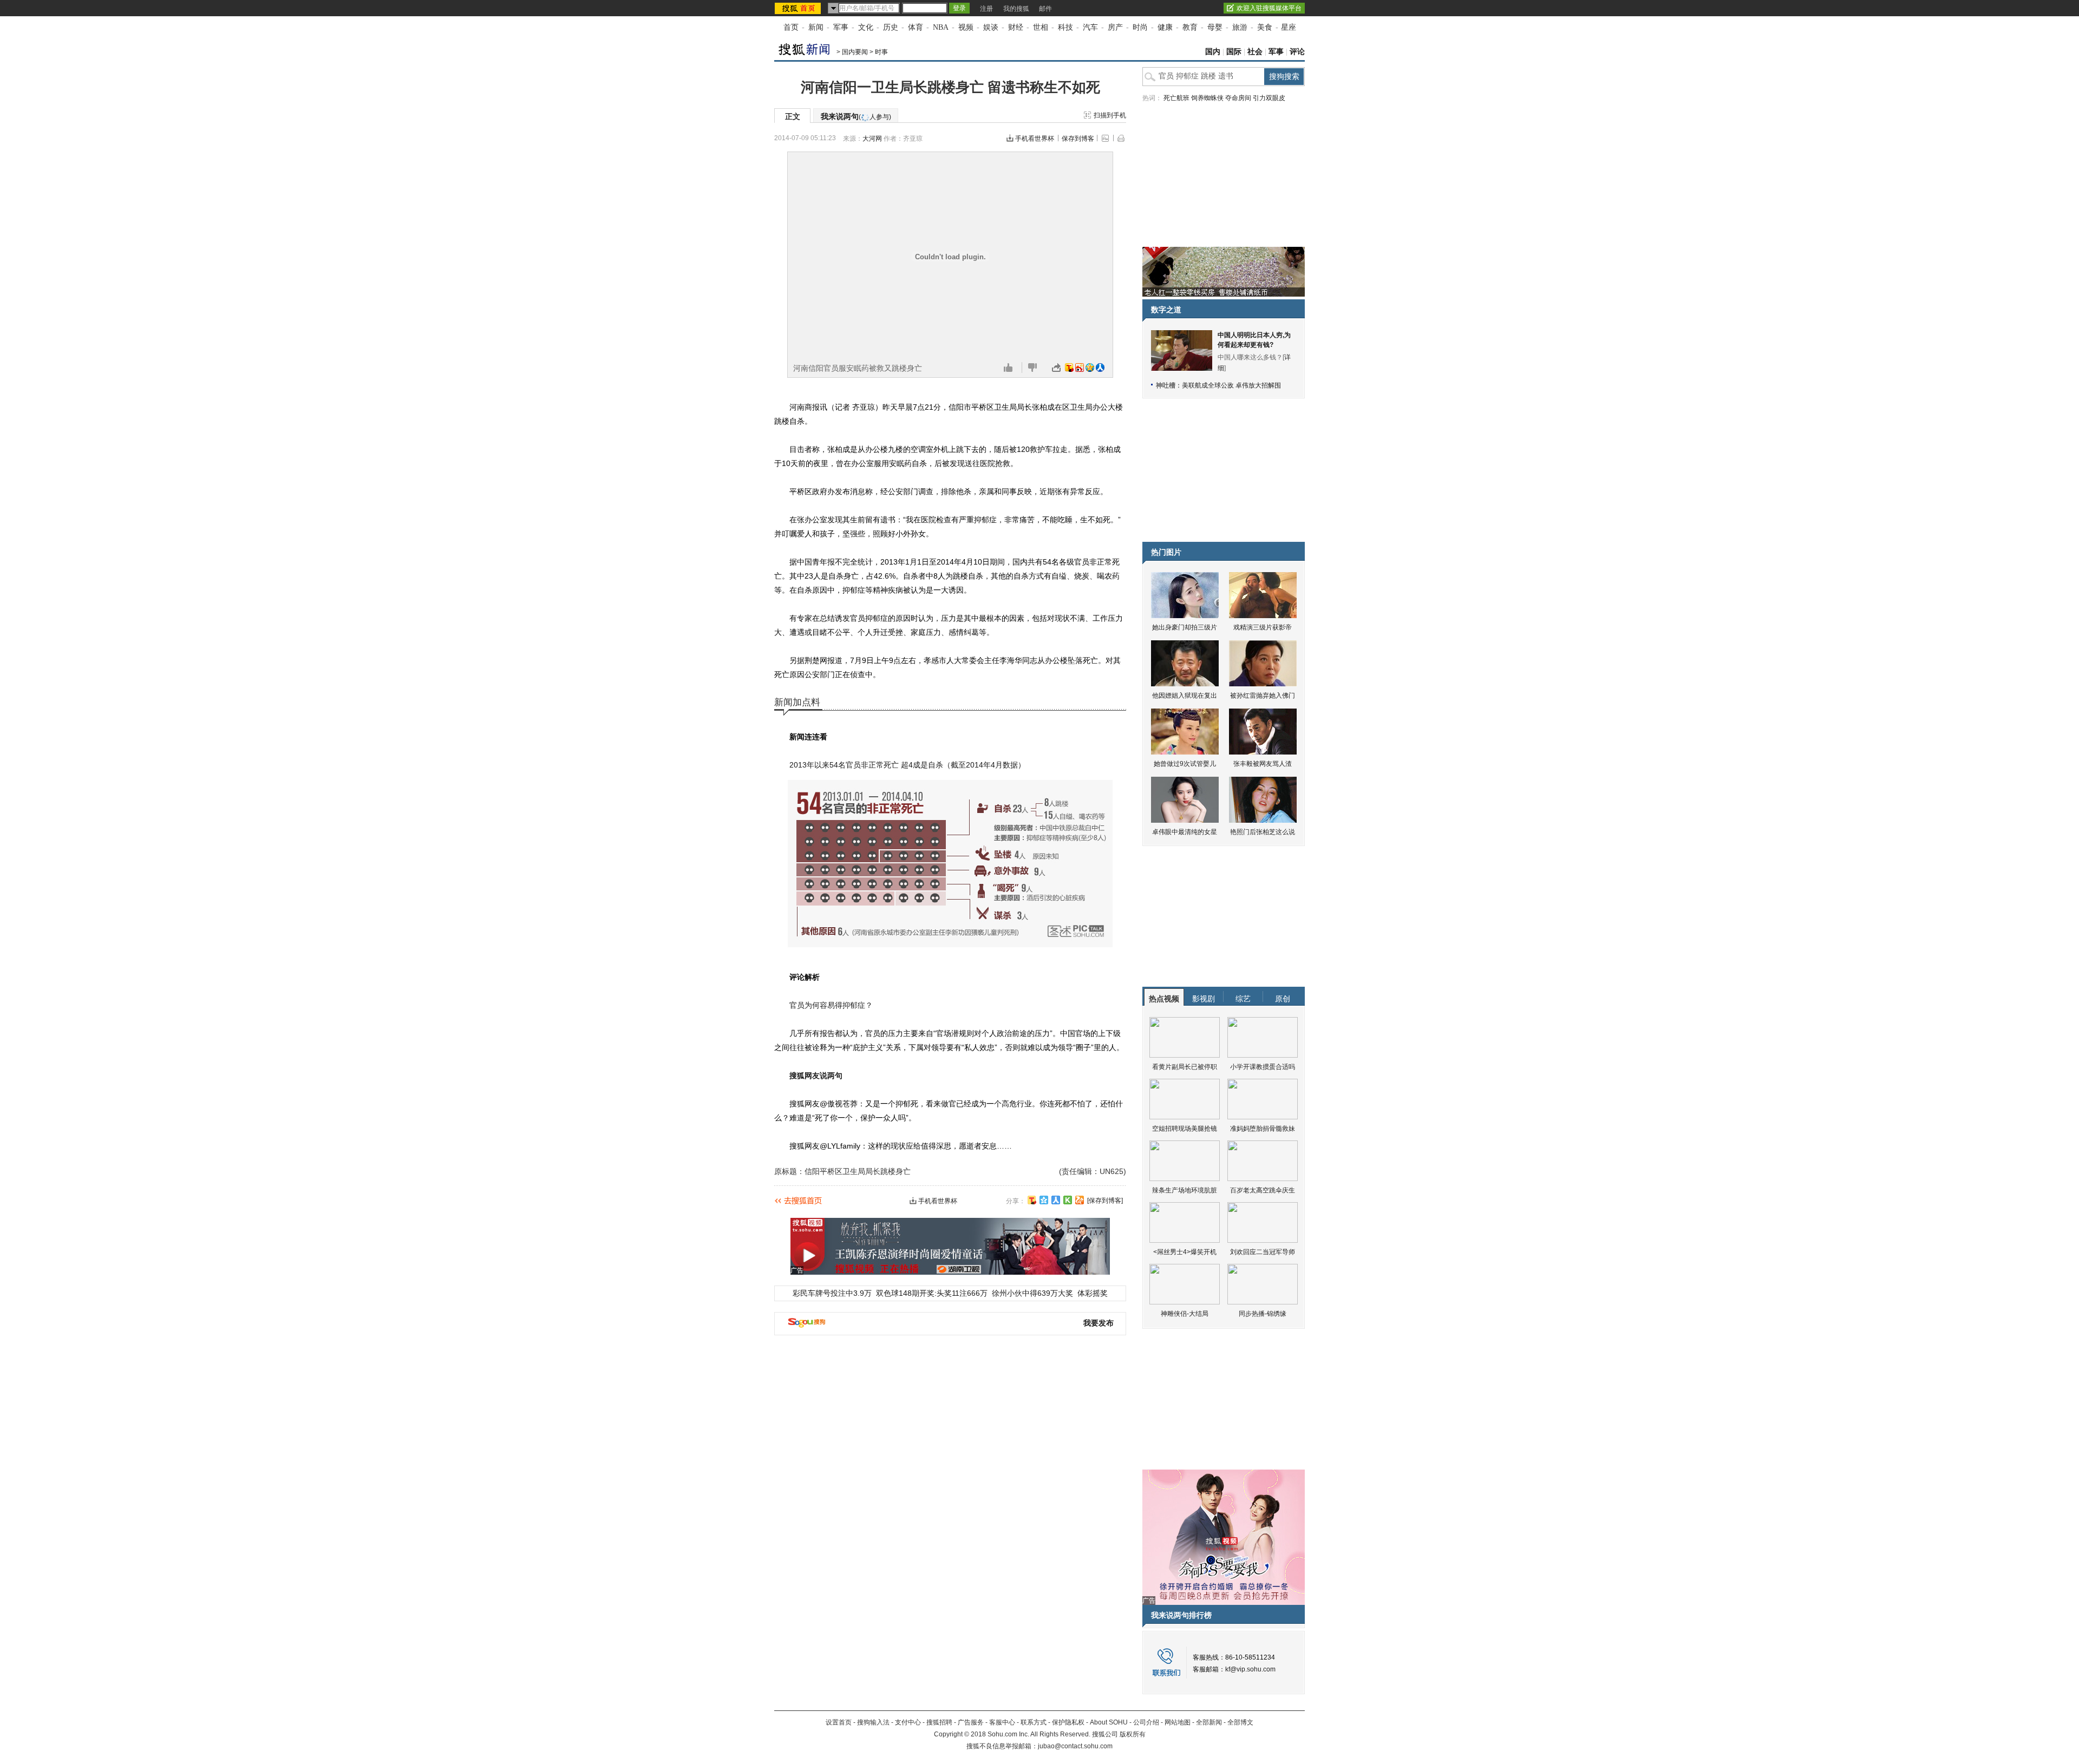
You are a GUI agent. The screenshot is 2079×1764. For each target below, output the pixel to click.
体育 (916, 27)
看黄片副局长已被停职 (1185, 1067)
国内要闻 (855, 52)
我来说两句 (856, 116)
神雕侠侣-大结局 (1185, 1314)
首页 (791, 27)
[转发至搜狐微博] (1069, 368)
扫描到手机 (1110, 115)
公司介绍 (1146, 1722)
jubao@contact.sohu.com (1075, 1746)
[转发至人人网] (1100, 368)
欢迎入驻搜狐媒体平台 (1269, 8)
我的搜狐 (1016, 9)
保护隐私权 (1068, 1722)
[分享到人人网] (1056, 1200)
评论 (1297, 52)
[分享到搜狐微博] (1032, 1200)
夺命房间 (1238, 98)
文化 (866, 27)
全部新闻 (1209, 1722)
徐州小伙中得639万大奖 (1032, 1293)
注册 (986, 9)
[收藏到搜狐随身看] (1068, 1200)
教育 (1190, 27)
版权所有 (1133, 1734)
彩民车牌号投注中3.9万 (832, 1293)
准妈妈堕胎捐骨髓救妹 (1263, 1129)
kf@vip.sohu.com (1250, 1669)
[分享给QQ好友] (1044, 1200)
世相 (1041, 27)
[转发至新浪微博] (1080, 368)
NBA (941, 27)
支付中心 (908, 1722)
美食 (1265, 27)
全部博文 (1240, 1722)
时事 (881, 52)
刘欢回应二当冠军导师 (1263, 1252)
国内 (1213, 52)
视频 (966, 27)
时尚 (1140, 27)
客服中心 (1002, 1722)
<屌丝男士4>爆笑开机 (1185, 1252)
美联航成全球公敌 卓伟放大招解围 (1231, 385)
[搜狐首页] (799, 8)
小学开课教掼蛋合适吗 (1263, 1067)
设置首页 (839, 1722)
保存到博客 (1078, 139)
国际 (1234, 52)
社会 (1255, 52)
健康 (1165, 27)
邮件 (1045, 9)
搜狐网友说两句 (816, 1076)
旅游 (1240, 27)
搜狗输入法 (873, 1722)
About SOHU (1109, 1722)
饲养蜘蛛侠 (1207, 98)
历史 (891, 27)
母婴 (1215, 27)
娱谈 (991, 27)
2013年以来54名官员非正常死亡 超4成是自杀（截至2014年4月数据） (907, 765)
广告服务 (971, 1722)
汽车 (1090, 27)
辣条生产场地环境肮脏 (1185, 1190)
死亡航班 (1176, 98)
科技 (1065, 27)
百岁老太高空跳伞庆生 (1263, 1190)
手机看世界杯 (1035, 139)
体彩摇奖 (1093, 1293)
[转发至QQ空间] (1090, 368)
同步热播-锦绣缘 (1263, 1314)
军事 (841, 27)
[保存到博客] (1105, 1201)
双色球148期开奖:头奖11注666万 (932, 1293)
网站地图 (1178, 1722)
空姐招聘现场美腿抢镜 (1185, 1129)
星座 (1289, 27)
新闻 (816, 27)
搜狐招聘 (939, 1722)
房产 (1115, 27)
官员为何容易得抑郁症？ (831, 1005)
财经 (1016, 27)
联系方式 (1034, 1722)
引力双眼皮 (1269, 98)
